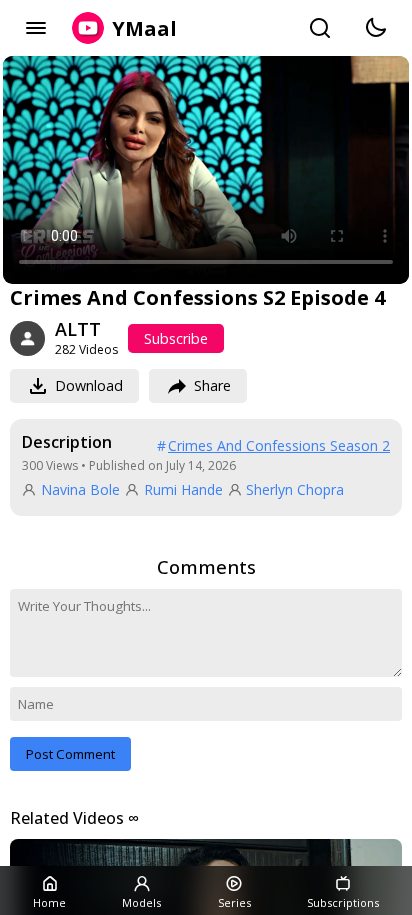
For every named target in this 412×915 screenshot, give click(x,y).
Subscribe (176, 338)
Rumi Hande (183, 489)
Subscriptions (343, 902)
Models (141, 902)
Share (212, 385)
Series (234, 902)
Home (49, 902)
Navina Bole (80, 489)
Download (89, 385)
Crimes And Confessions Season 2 (279, 445)
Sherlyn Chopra (295, 489)
